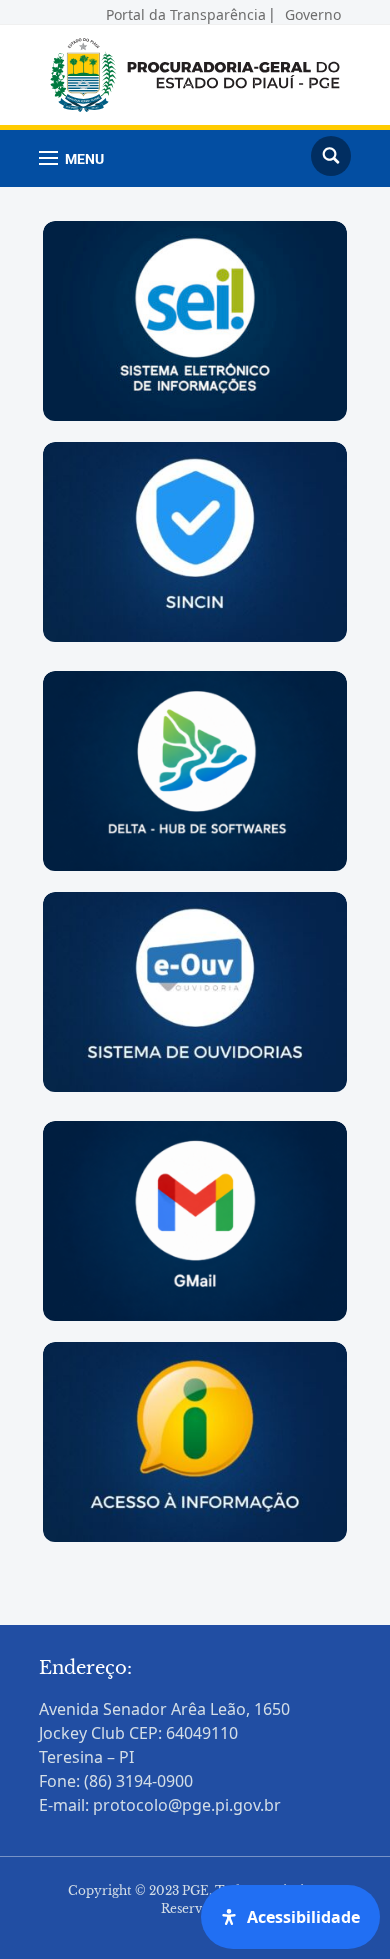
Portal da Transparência (186, 11)
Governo (313, 11)
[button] (71, 158)
